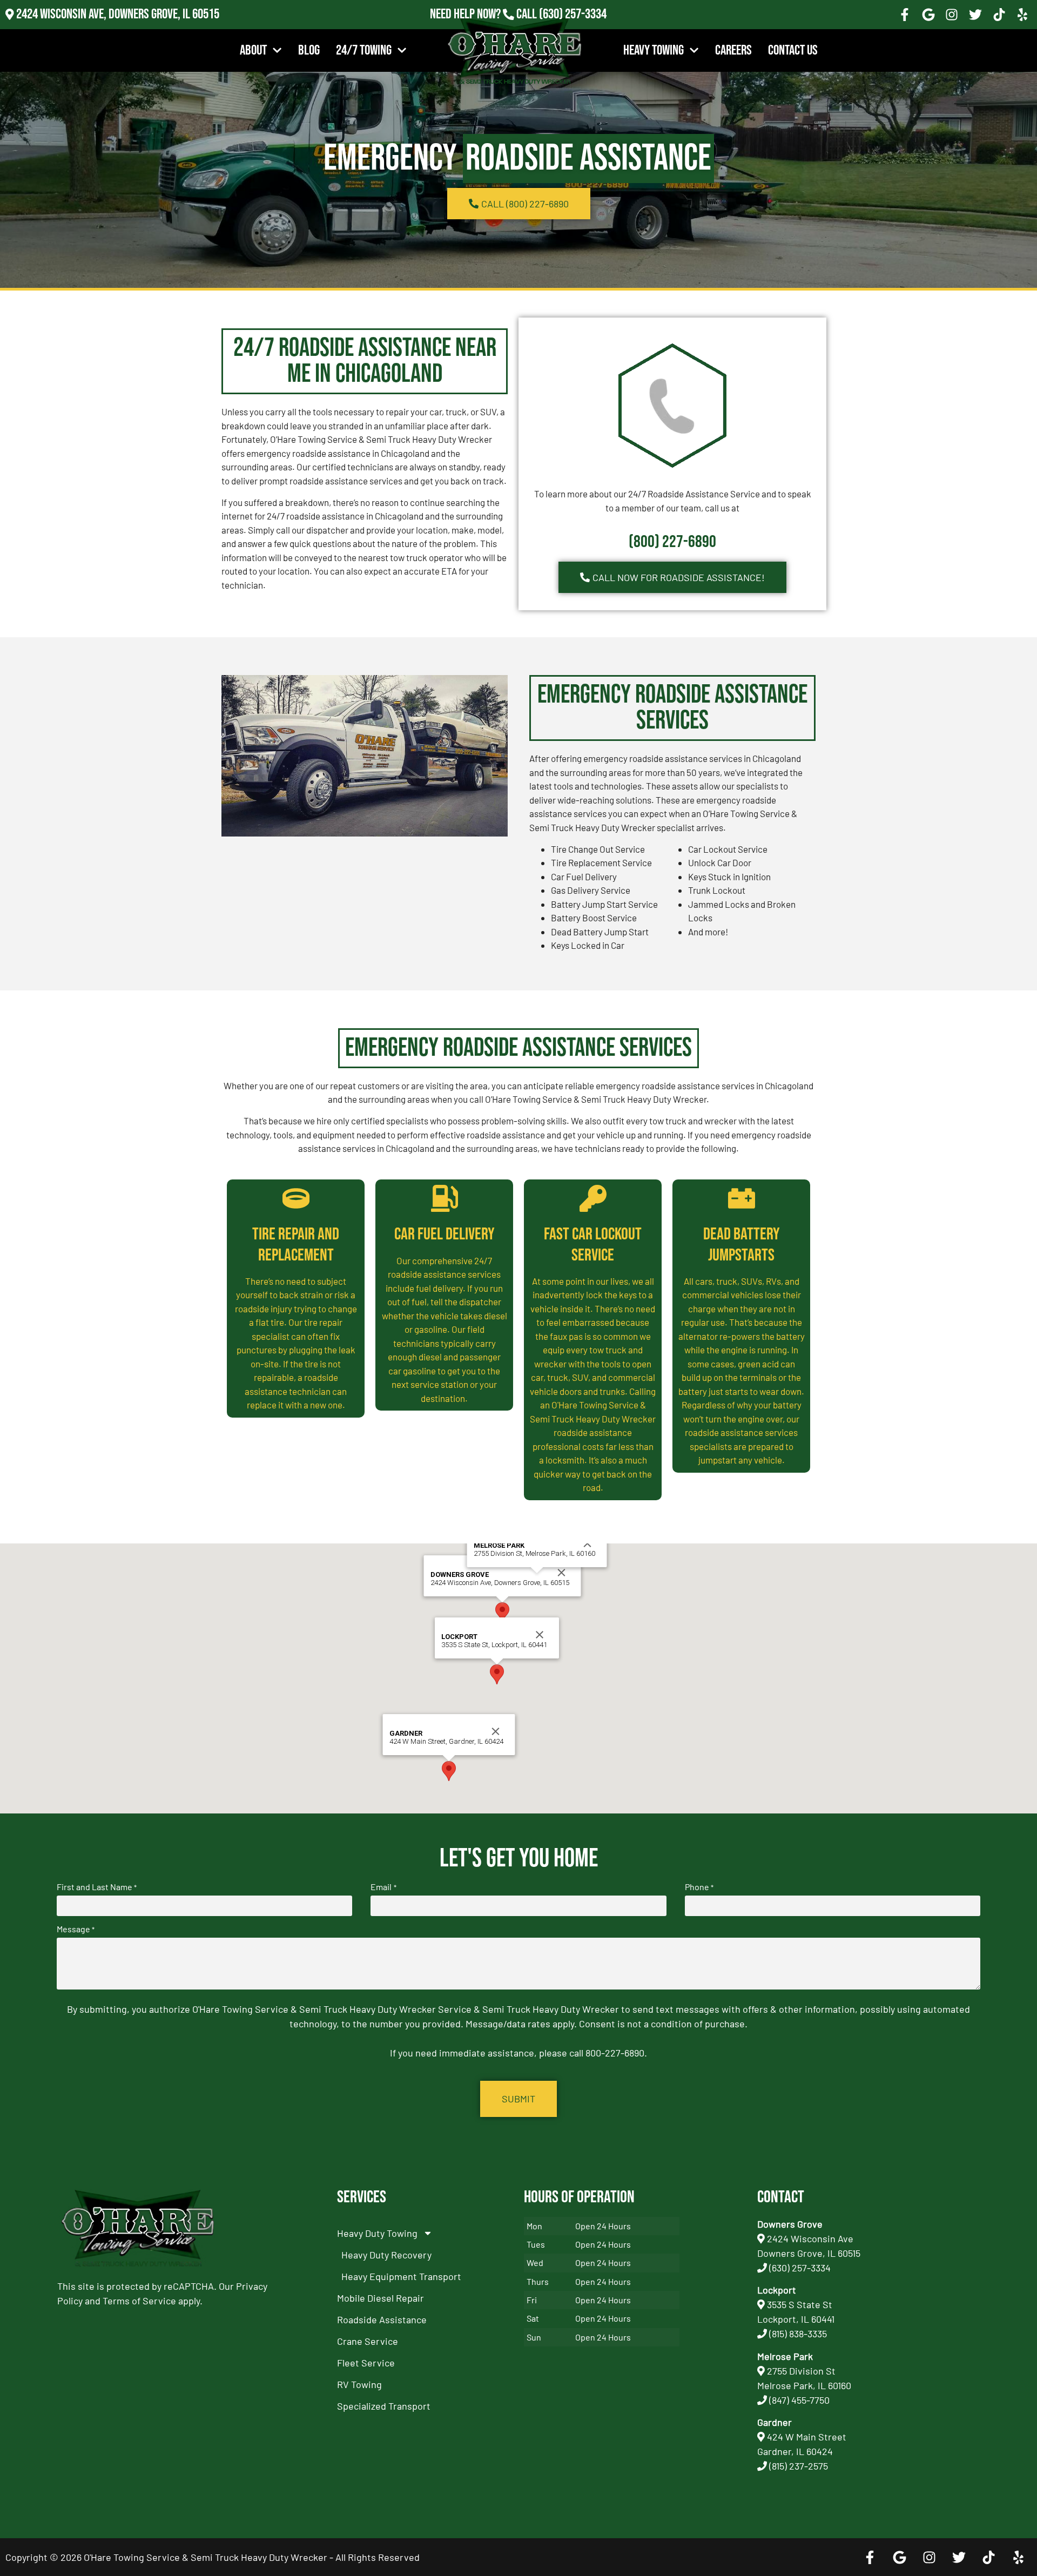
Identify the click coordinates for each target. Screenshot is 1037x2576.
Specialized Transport (384, 2406)
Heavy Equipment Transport (401, 2276)
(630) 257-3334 (573, 14)
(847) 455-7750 (799, 2400)
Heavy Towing (654, 50)
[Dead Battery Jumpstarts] (742, 1198)
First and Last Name (97, 1887)
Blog (309, 50)
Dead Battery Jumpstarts (742, 1245)
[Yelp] (1022, 15)
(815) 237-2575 (573, 29)
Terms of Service (139, 2301)
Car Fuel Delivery (445, 1234)
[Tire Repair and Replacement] (296, 1198)
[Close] (562, 1573)
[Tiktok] (999, 15)
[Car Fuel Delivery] (445, 1198)
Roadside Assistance (382, 2319)
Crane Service (368, 2341)
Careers (733, 50)
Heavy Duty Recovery (386, 2255)
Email (383, 1887)
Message (76, 1929)
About (253, 50)
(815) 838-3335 (798, 2334)
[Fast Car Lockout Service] (593, 1198)
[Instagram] (952, 15)
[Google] (928, 15)
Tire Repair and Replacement (296, 1245)
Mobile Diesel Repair (381, 2298)
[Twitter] (975, 15)
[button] (502, 1612)
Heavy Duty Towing (377, 2233)
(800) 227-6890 (672, 542)
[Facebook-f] (905, 15)
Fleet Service (366, 2363)
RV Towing (359, 2384)
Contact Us (793, 50)
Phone (699, 1887)
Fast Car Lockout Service (593, 1245)
